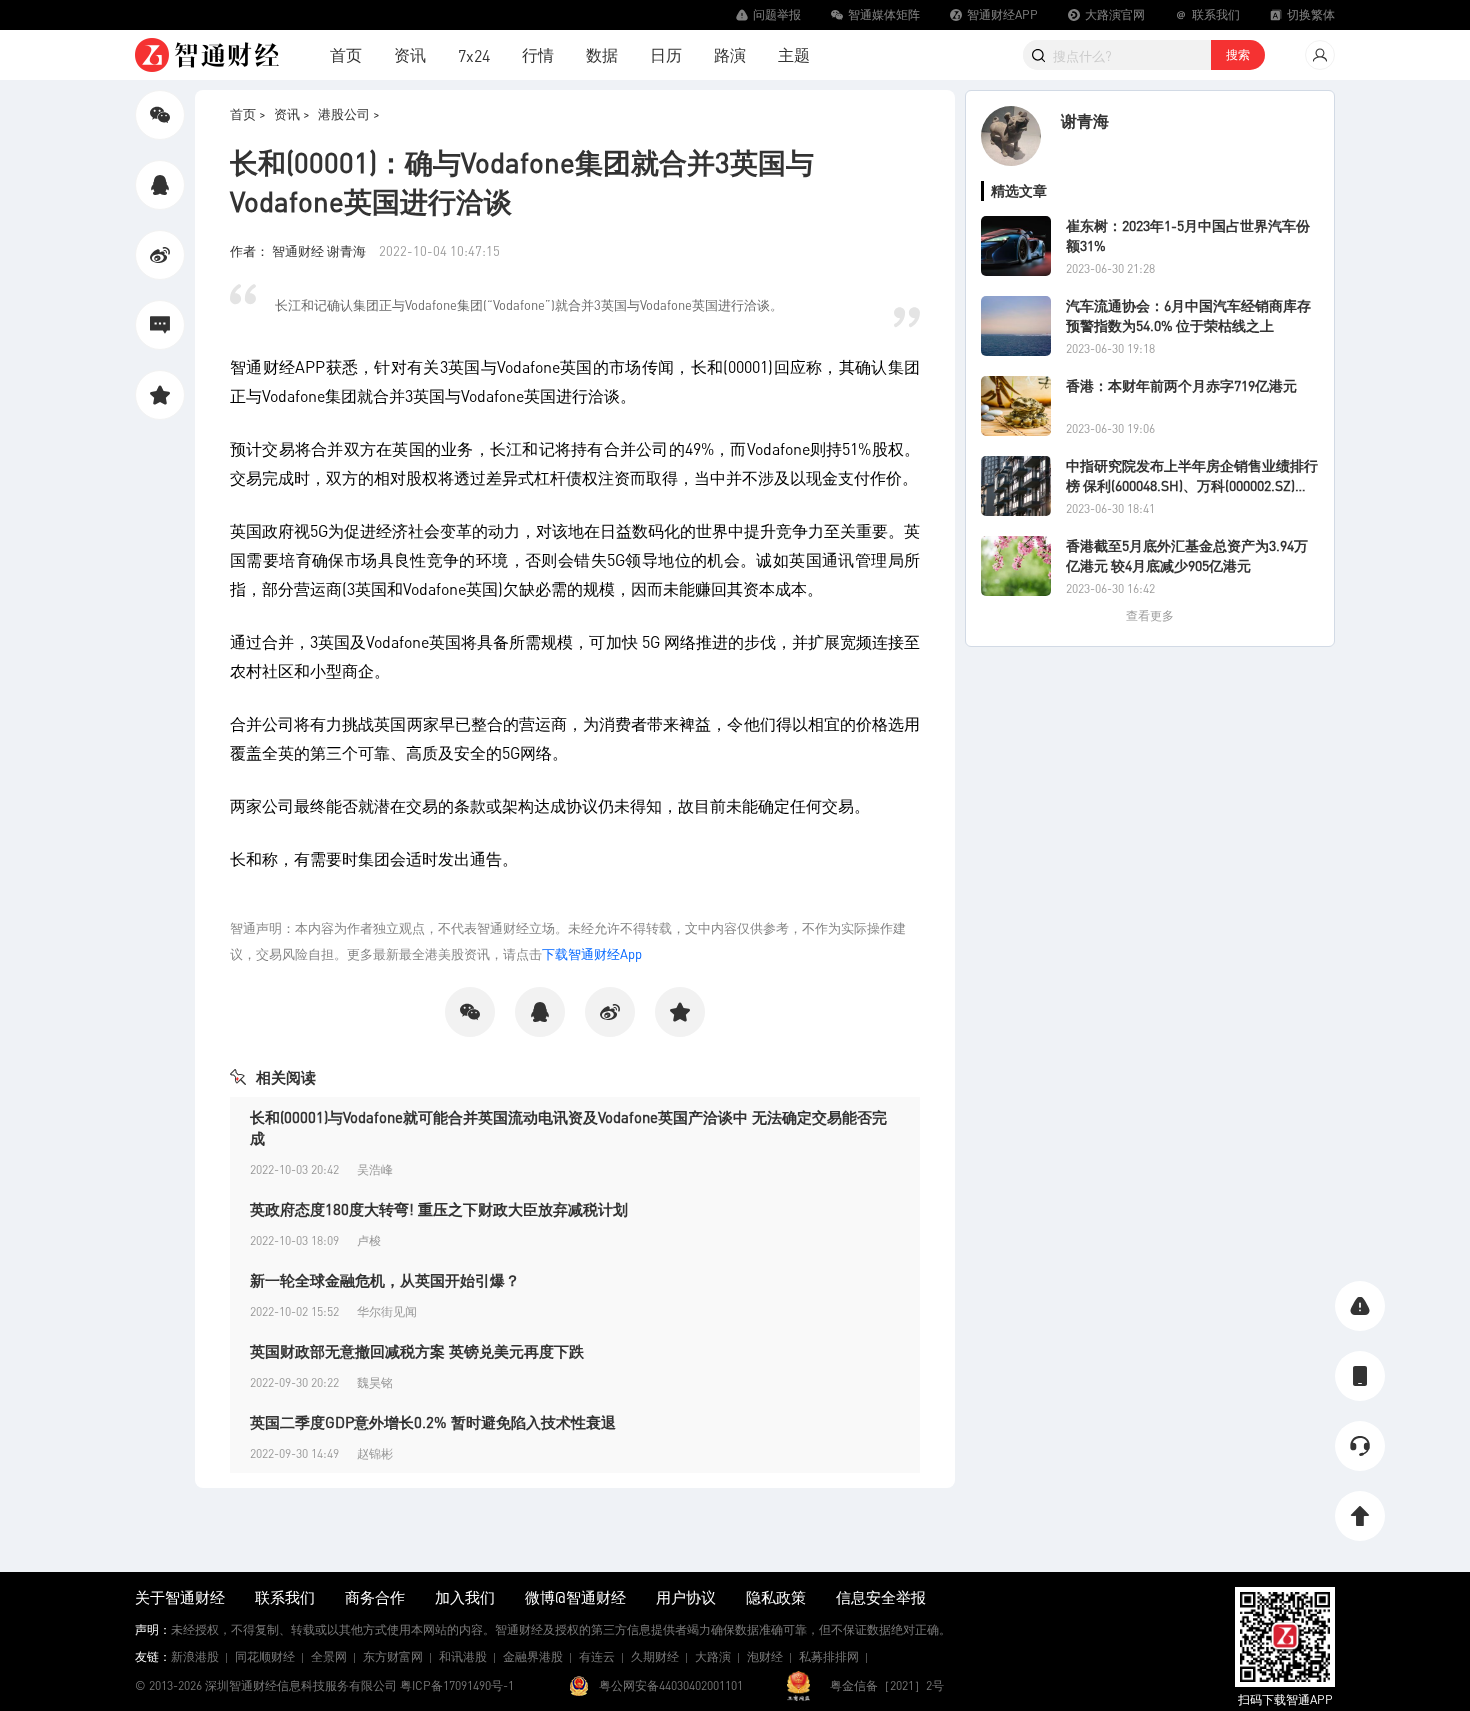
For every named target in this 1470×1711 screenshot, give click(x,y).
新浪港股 (195, 1656)
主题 (794, 54)
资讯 (410, 54)
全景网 (329, 1656)
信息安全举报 (881, 1597)
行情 (538, 54)
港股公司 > (349, 113)
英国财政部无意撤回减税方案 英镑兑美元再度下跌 (417, 1351)
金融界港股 (533, 1656)
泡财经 (765, 1656)
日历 (666, 54)
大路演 (713, 1656)
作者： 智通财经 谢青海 (299, 250)
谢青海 (1085, 120)
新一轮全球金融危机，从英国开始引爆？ (385, 1280)
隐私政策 (776, 1597)
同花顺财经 (265, 1656)
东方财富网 (393, 1656)
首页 (346, 54)
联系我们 (285, 1597)
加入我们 (465, 1597)
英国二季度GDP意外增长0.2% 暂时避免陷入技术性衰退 (433, 1422)
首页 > (248, 113)
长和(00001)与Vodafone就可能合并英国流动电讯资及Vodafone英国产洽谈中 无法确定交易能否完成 (568, 1127)
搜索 (1238, 54)
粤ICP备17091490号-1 (457, 1685)
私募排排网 (829, 1656)
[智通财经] (207, 55)
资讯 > (292, 113)
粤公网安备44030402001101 (671, 1685)
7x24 (474, 55)
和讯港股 (463, 1656)
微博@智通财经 (575, 1597)
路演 (730, 54)
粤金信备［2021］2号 (887, 1685)
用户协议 (686, 1597)
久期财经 (655, 1656)
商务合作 (375, 1597)
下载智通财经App (592, 953)
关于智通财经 (180, 1597)
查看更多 (1150, 615)
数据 (602, 54)
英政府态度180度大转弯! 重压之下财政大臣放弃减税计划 (439, 1209)
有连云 (597, 1656)
